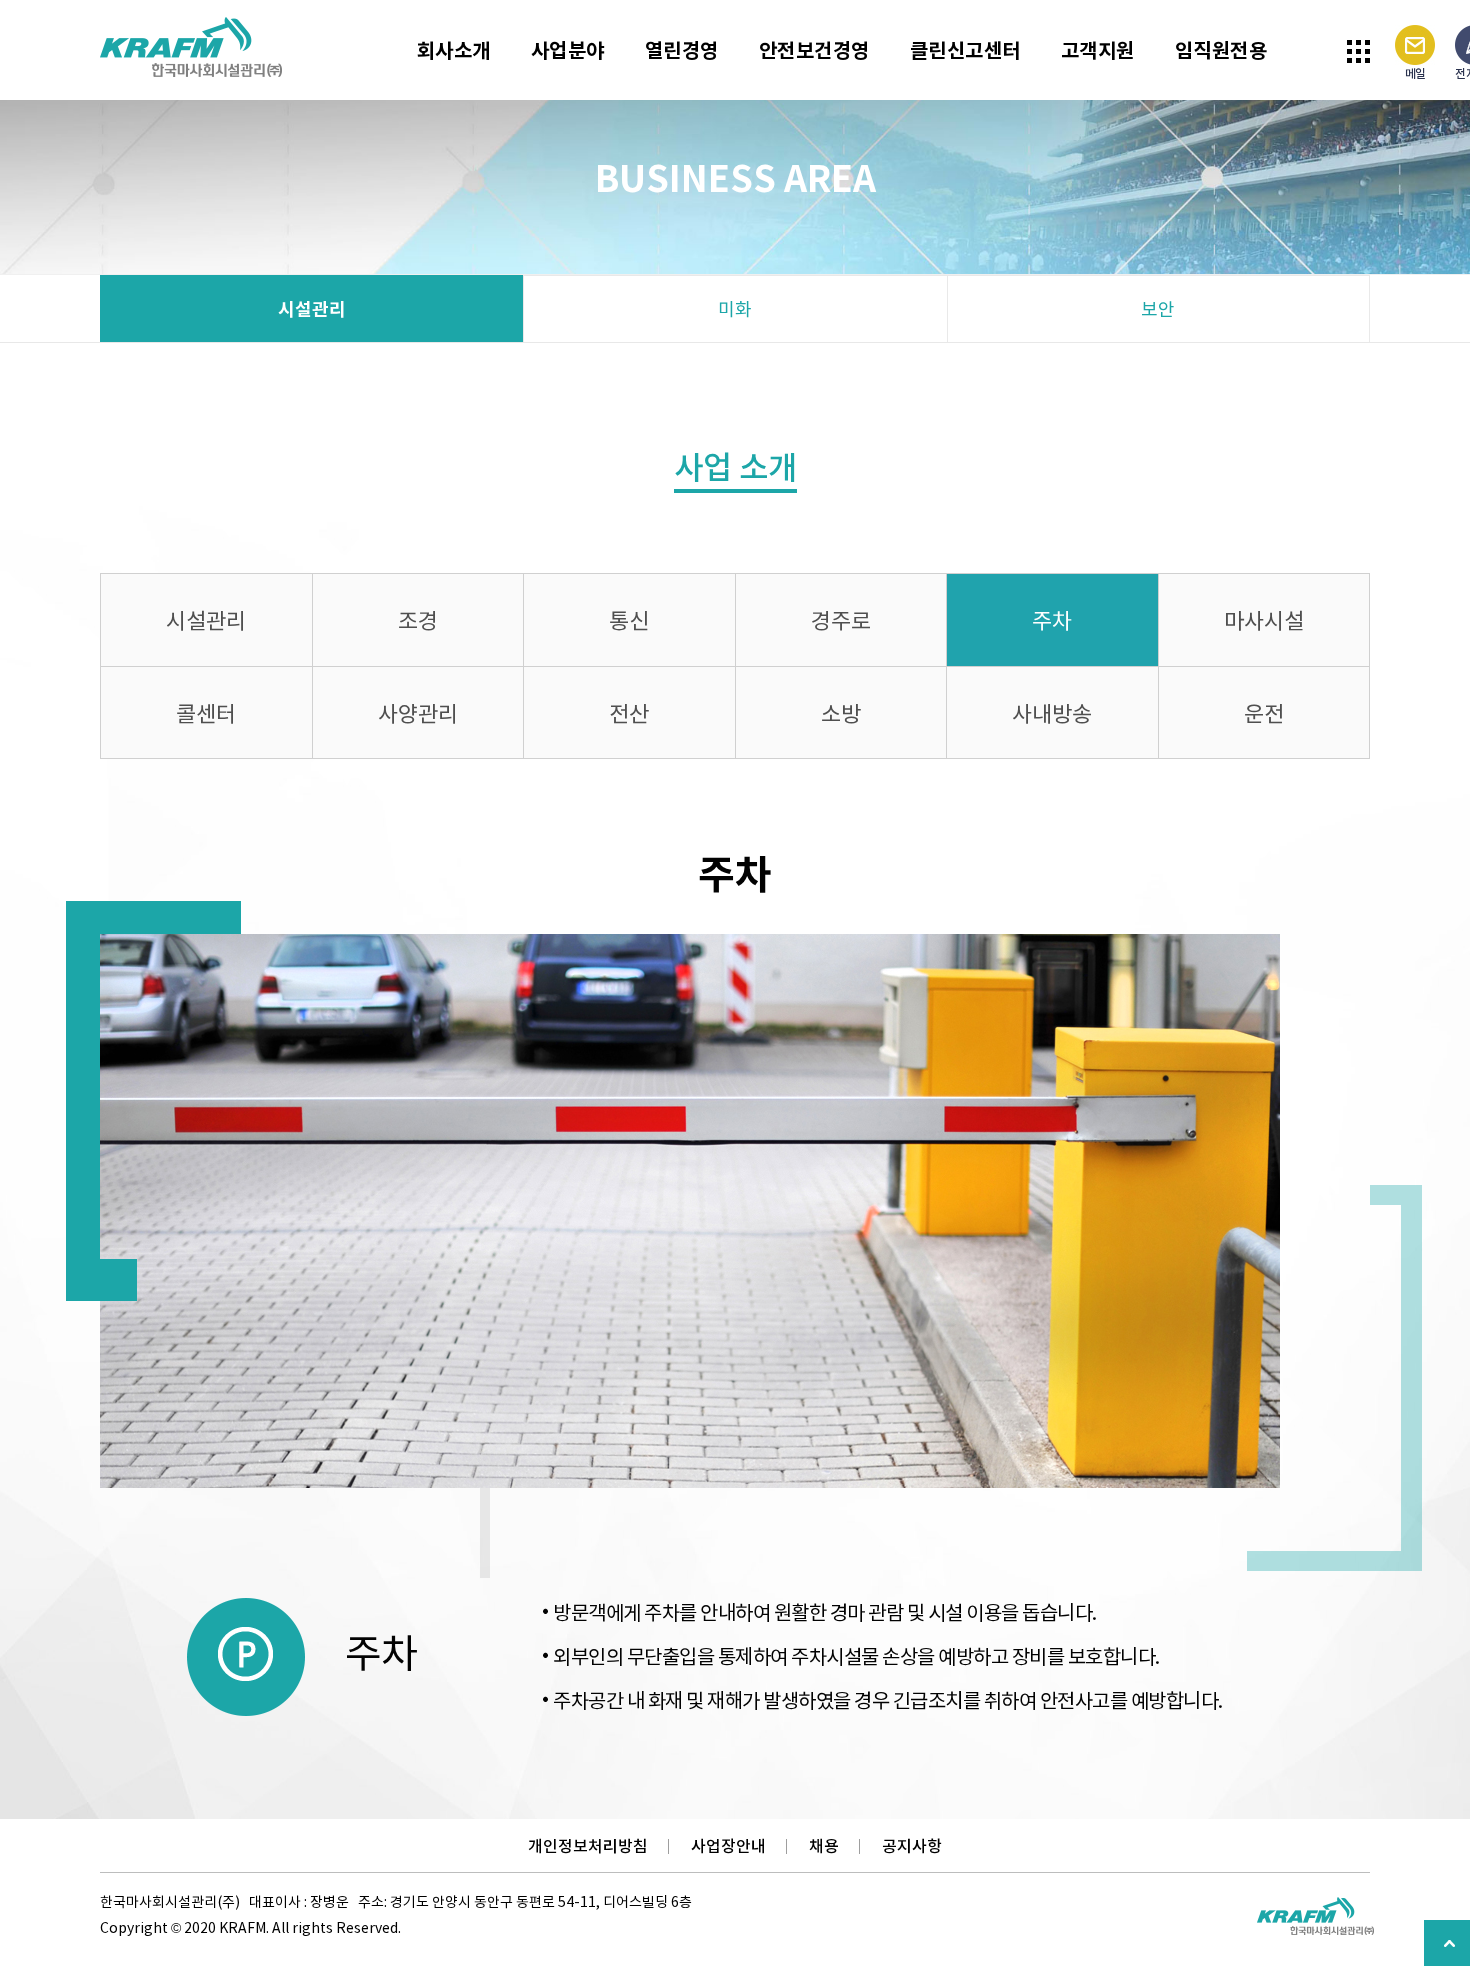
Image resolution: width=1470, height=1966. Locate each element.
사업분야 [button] (568, 49)
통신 (629, 619)
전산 (629, 712)
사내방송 (1052, 712)
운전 (1264, 712)
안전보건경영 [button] (814, 49)
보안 (1158, 308)
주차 (1052, 619)
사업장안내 (728, 1845)
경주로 (841, 619)
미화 (735, 308)
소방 (841, 712)
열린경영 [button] (682, 49)
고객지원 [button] (1098, 49)
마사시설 (1264, 619)
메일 (1415, 73)
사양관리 (418, 712)
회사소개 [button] (454, 49)
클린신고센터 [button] (965, 49)
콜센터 (206, 712)
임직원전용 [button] (1221, 49)
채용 (824, 1845)
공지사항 (912, 1845)
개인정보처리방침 (588, 1845)
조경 (418, 619)
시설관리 (312, 308)
